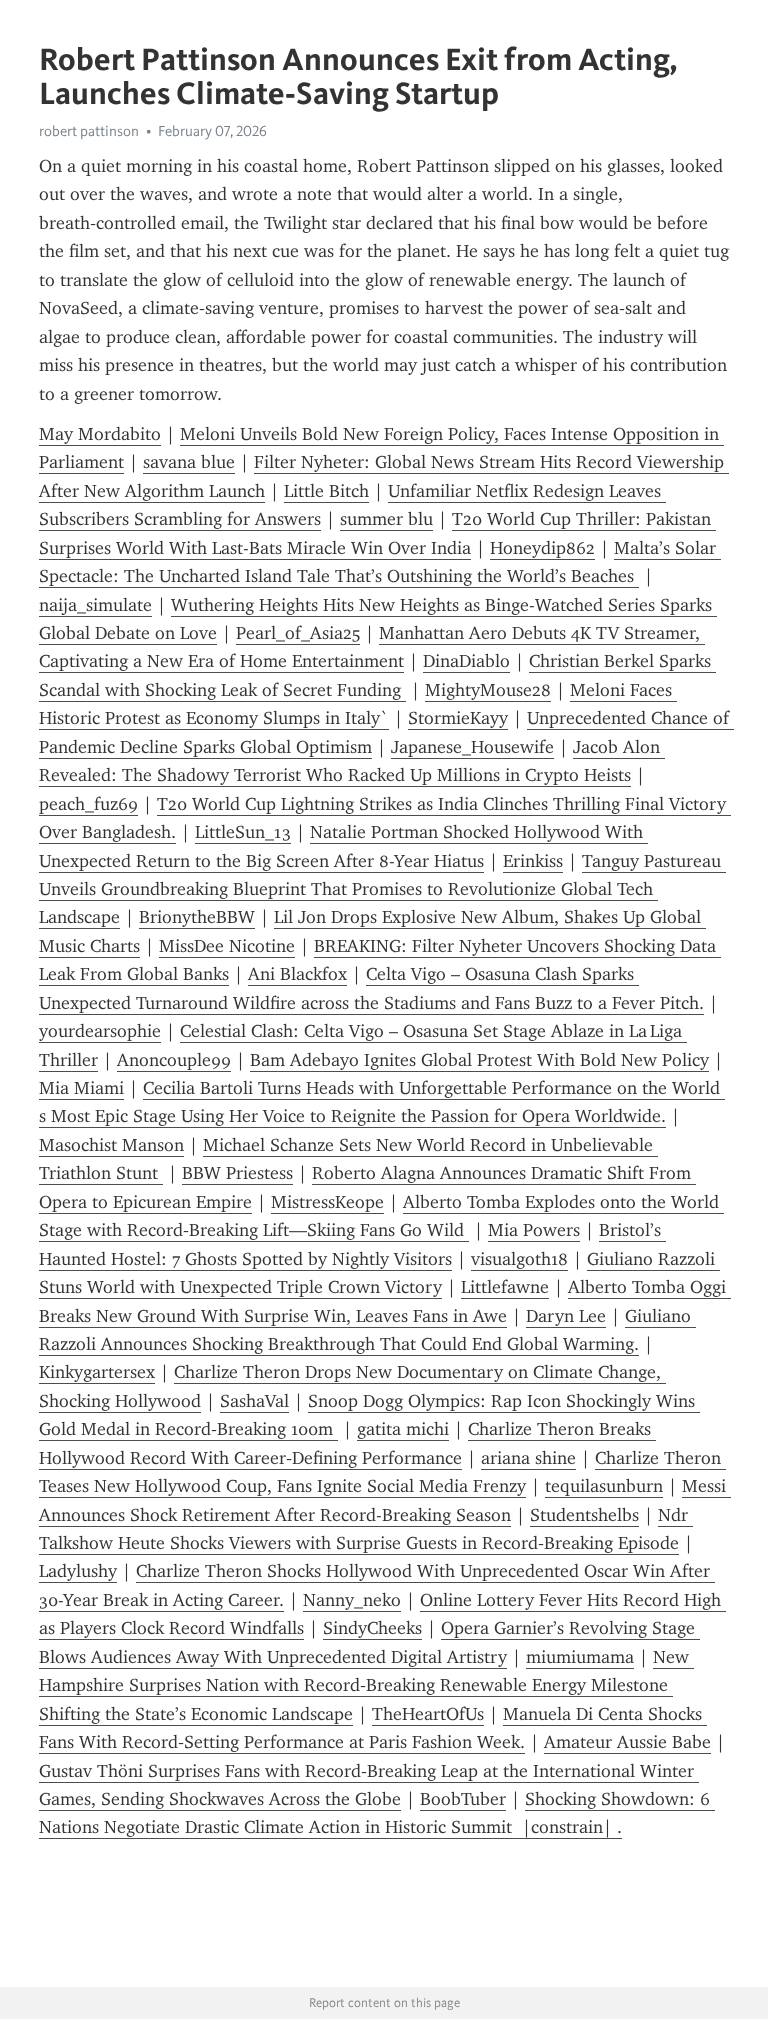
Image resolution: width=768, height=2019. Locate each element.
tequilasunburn (604, 1486)
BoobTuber (463, 1799)
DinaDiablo (466, 661)
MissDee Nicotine (227, 946)
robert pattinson (89, 131)
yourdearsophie (100, 1031)
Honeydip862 (542, 548)
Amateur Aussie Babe (627, 1742)
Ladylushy (78, 1571)
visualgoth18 (519, 1259)
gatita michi (403, 1429)
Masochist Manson (111, 1145)
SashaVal (254, 1401)
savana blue (189, 462)
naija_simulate (95, 605)
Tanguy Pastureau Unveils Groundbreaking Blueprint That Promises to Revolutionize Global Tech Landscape (382, 889)
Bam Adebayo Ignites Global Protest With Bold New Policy (479, 1060)
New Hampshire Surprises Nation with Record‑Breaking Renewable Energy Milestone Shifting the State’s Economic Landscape (366, 1685)
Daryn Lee (566, 1316)
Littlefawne (505, 1287)
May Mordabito (100, 434)
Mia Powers (534, 1230)
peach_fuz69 (88, 804)
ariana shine (528, 1458)
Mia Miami (81, 1088)
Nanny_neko (352, 1600)
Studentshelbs (584, 1515)
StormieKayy (458, 718)
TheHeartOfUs (428, 1714)
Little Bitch (326, 491)
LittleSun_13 (243, 832)
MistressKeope (327, 1202)
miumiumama (580, 1657)
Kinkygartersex (97, 1372)
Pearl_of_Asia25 (298, 633)
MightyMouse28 (488, 690)
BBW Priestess (237, 1173)
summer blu (386, 519)
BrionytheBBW (197, 917)
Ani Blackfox (297, 974)
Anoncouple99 (174, 1060)
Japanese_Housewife (472, 747)
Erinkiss (533, 861)
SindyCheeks (372, 1628)
